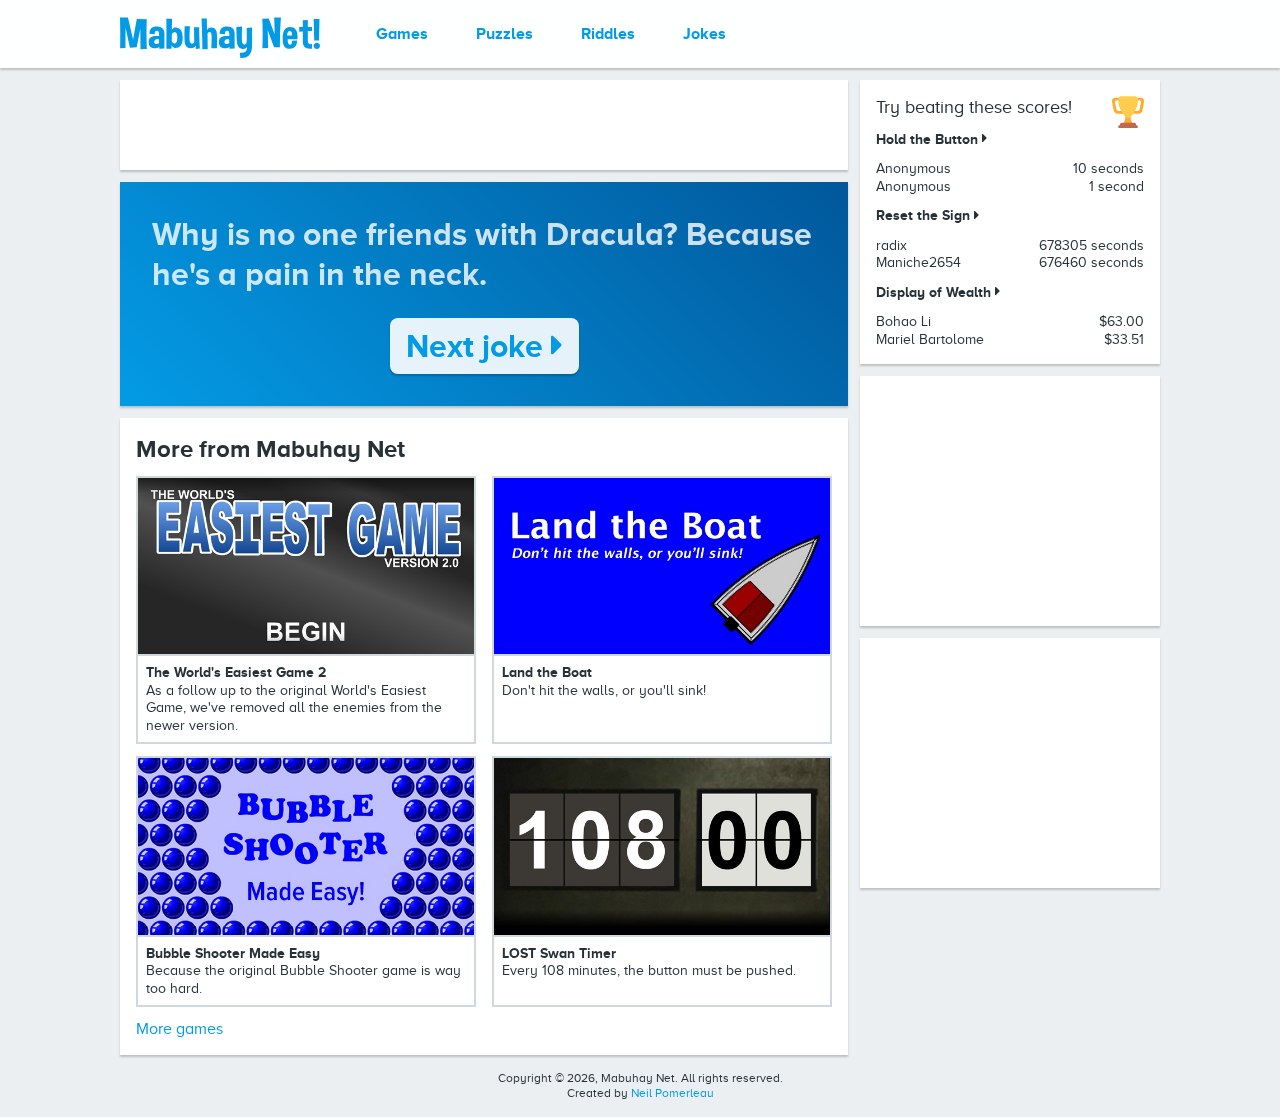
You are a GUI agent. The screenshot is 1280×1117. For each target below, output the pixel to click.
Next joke (478, 346)
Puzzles (504, 34)
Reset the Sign (925, 215)
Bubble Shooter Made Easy (233, 953)
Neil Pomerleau (672, 1093)
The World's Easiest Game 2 (236, 672)
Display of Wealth (935, 292)
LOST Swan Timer (559, 953)
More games (179, 1029)
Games (402, 34)
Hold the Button (929, 139)
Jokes (704, 34)
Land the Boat (547, 672)
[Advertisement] (484, 125)
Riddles (608, 34)
